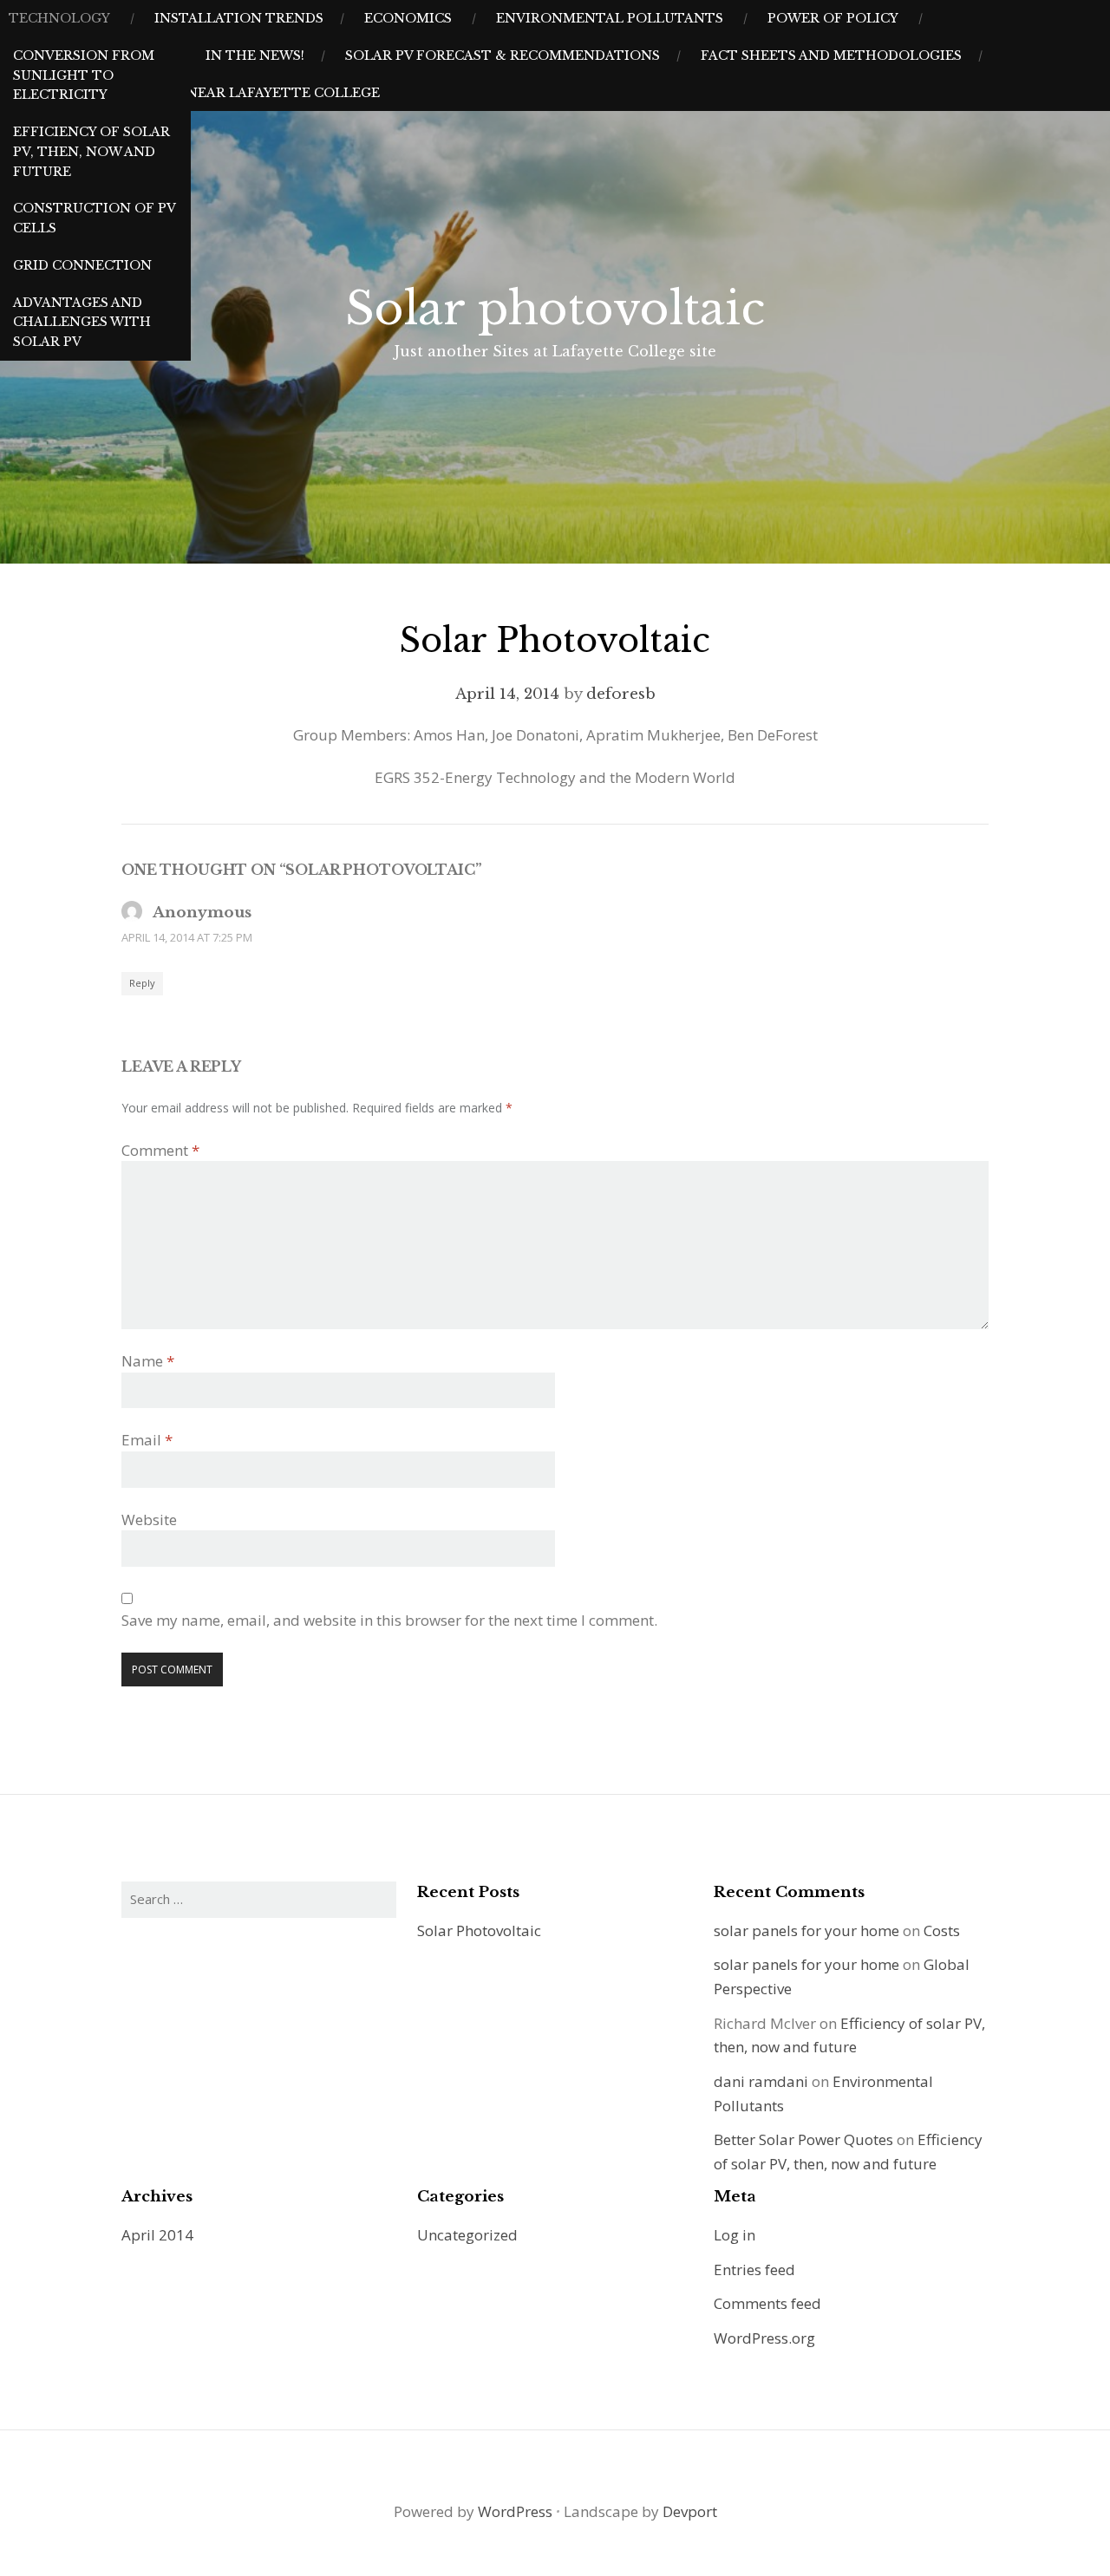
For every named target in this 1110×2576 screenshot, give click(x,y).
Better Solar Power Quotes (803, 2139)
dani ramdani (761, 2081)
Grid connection (82, 265)
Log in (735, 2235)
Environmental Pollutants (610, 18)
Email (147, 1440)
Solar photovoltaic (555, 309)
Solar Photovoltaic (479, 1930)
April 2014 (157, 2235)
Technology (59, 18)
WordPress (515, 2511)
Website (149, 1520)
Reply (142, 983)
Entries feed (754, 2269)
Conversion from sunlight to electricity (84, 75)
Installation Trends (239, 18)
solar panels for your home (806, 1930)
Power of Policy (833, 18)
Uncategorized (467, 2235)
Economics (408, 18)
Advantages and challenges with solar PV (82, 323)
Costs (942, 1930)
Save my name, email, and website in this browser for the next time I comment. (389, 1620)
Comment (160, 1150)
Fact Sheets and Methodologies (831, 55)
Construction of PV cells (94, 218)
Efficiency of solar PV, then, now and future (91, 152)
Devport (690, 2511)
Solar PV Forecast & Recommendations (503, 55)
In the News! (255, 55)
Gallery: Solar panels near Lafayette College (194, 93)
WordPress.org (764, 2338)
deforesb (621, 694)
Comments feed (767, 2303)
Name (148, 1361)
